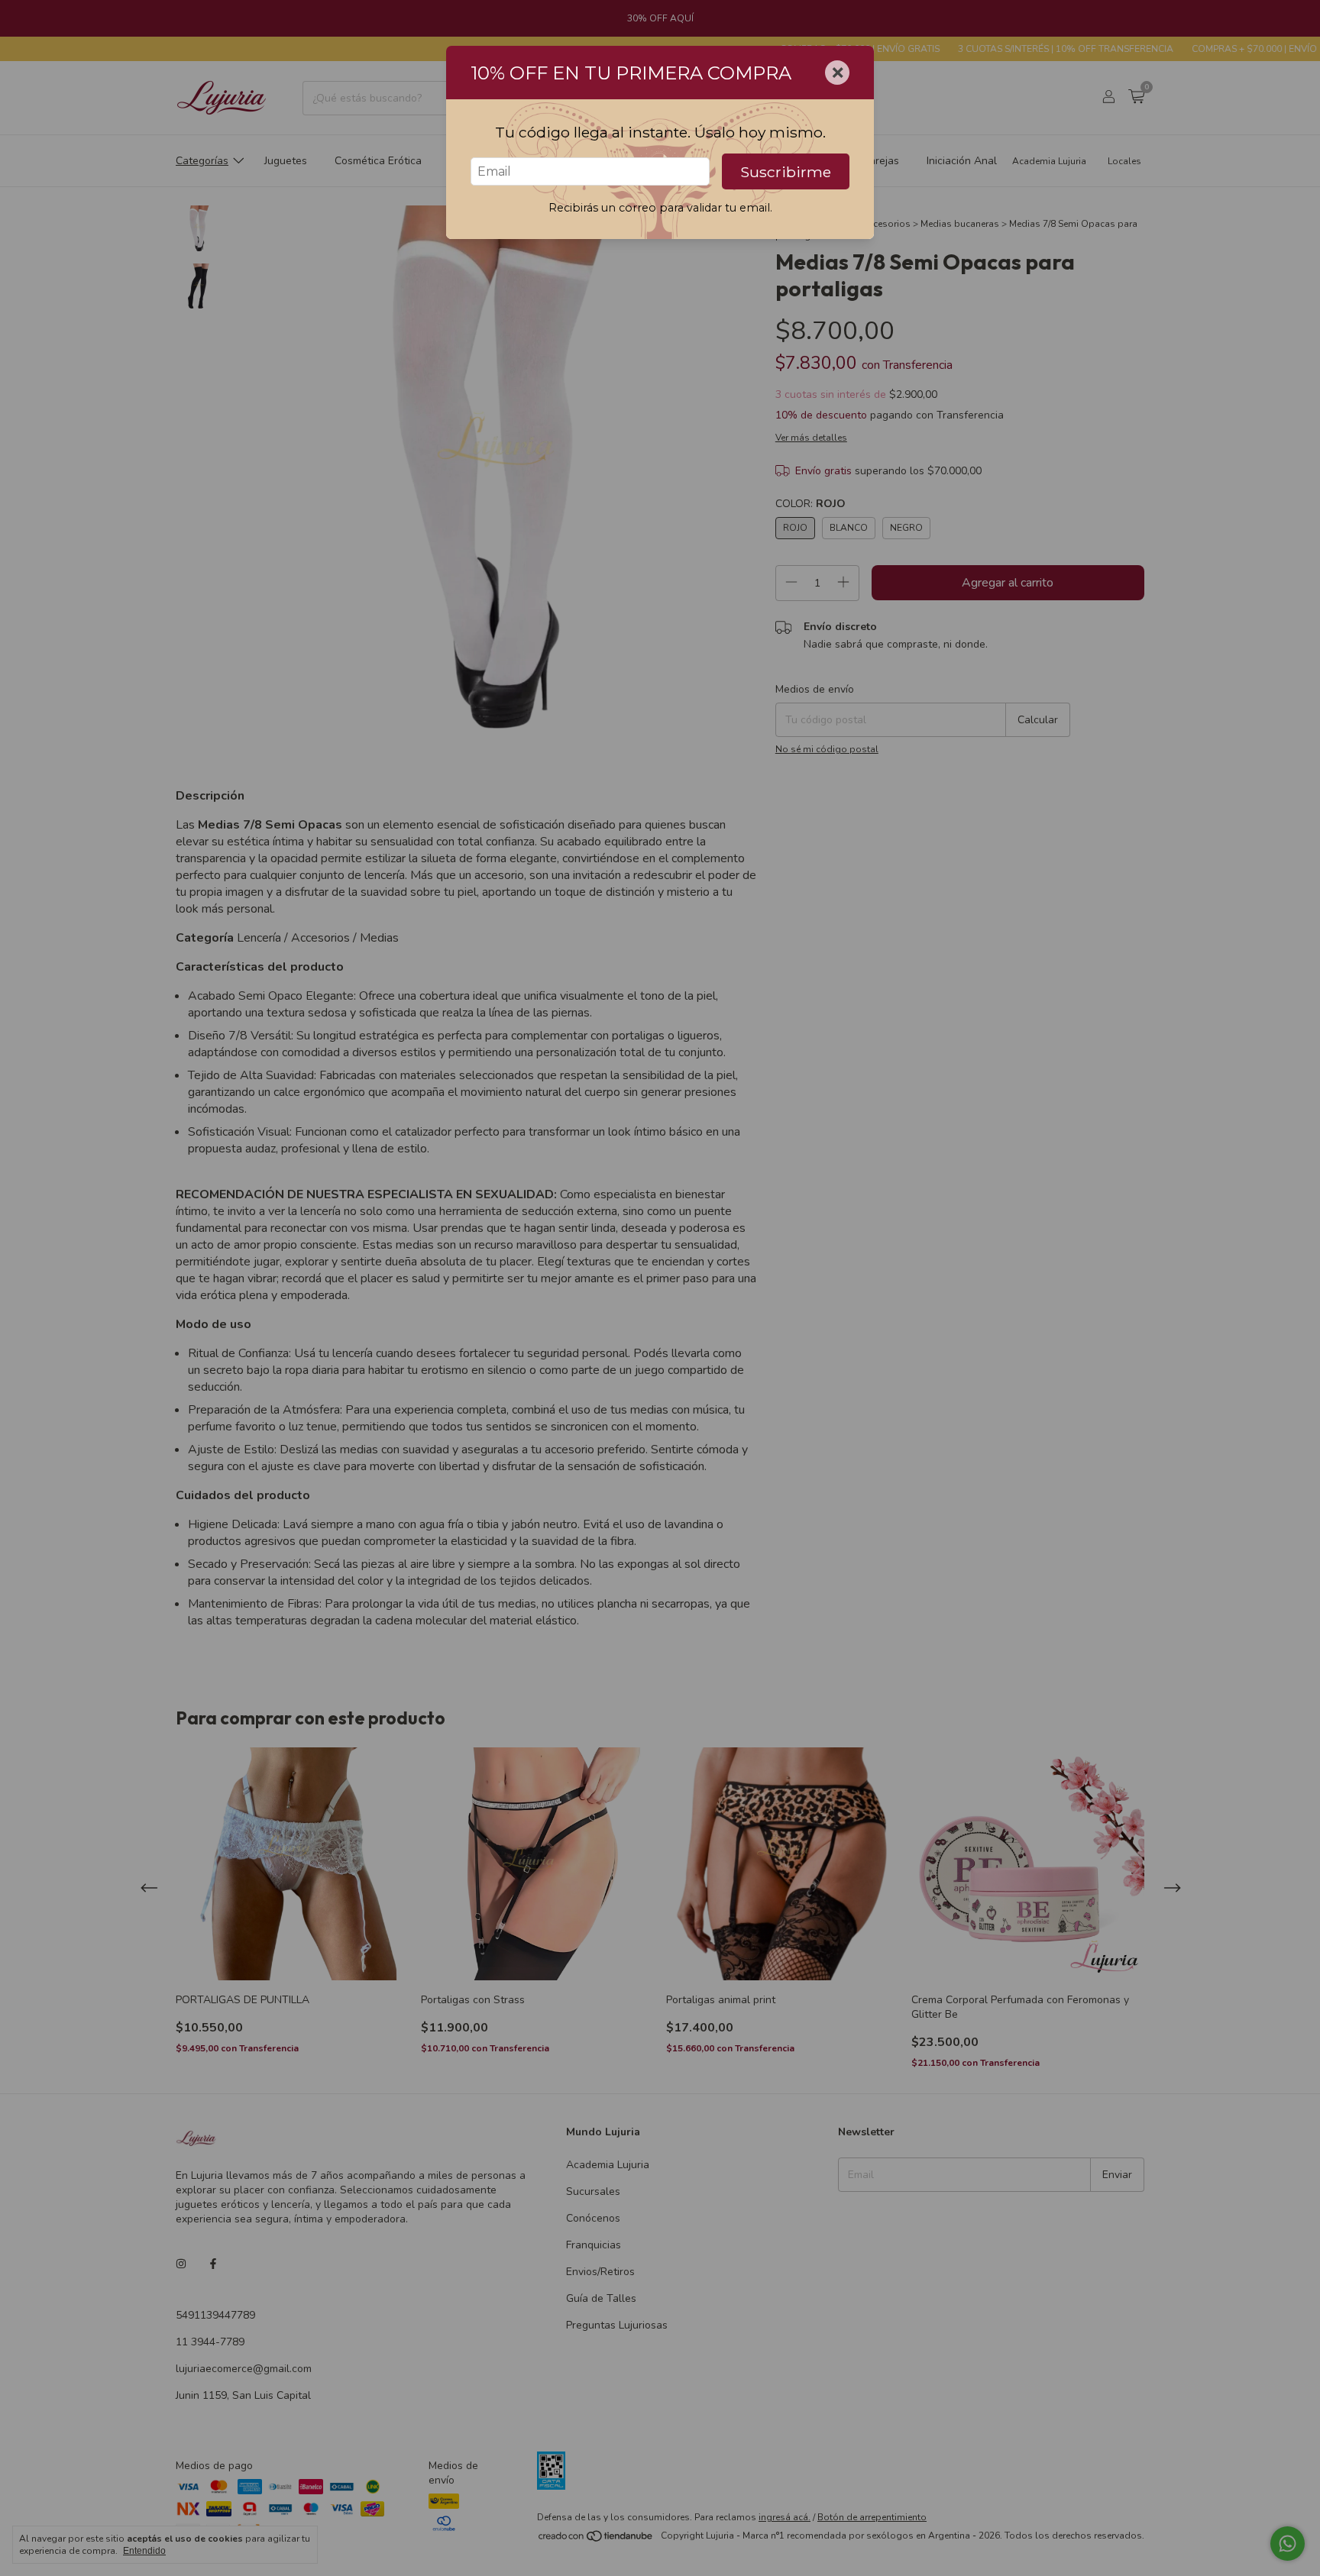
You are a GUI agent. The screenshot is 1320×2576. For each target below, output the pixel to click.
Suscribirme (786, 172)
